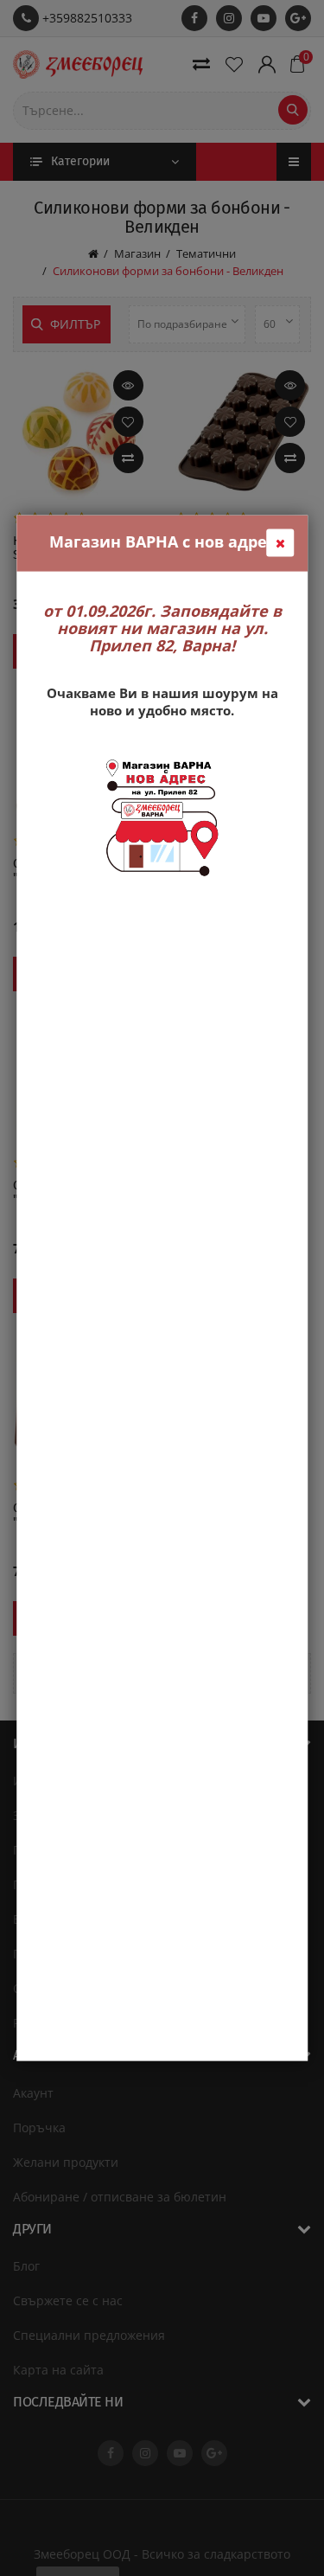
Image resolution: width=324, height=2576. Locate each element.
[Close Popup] (280, 543)
